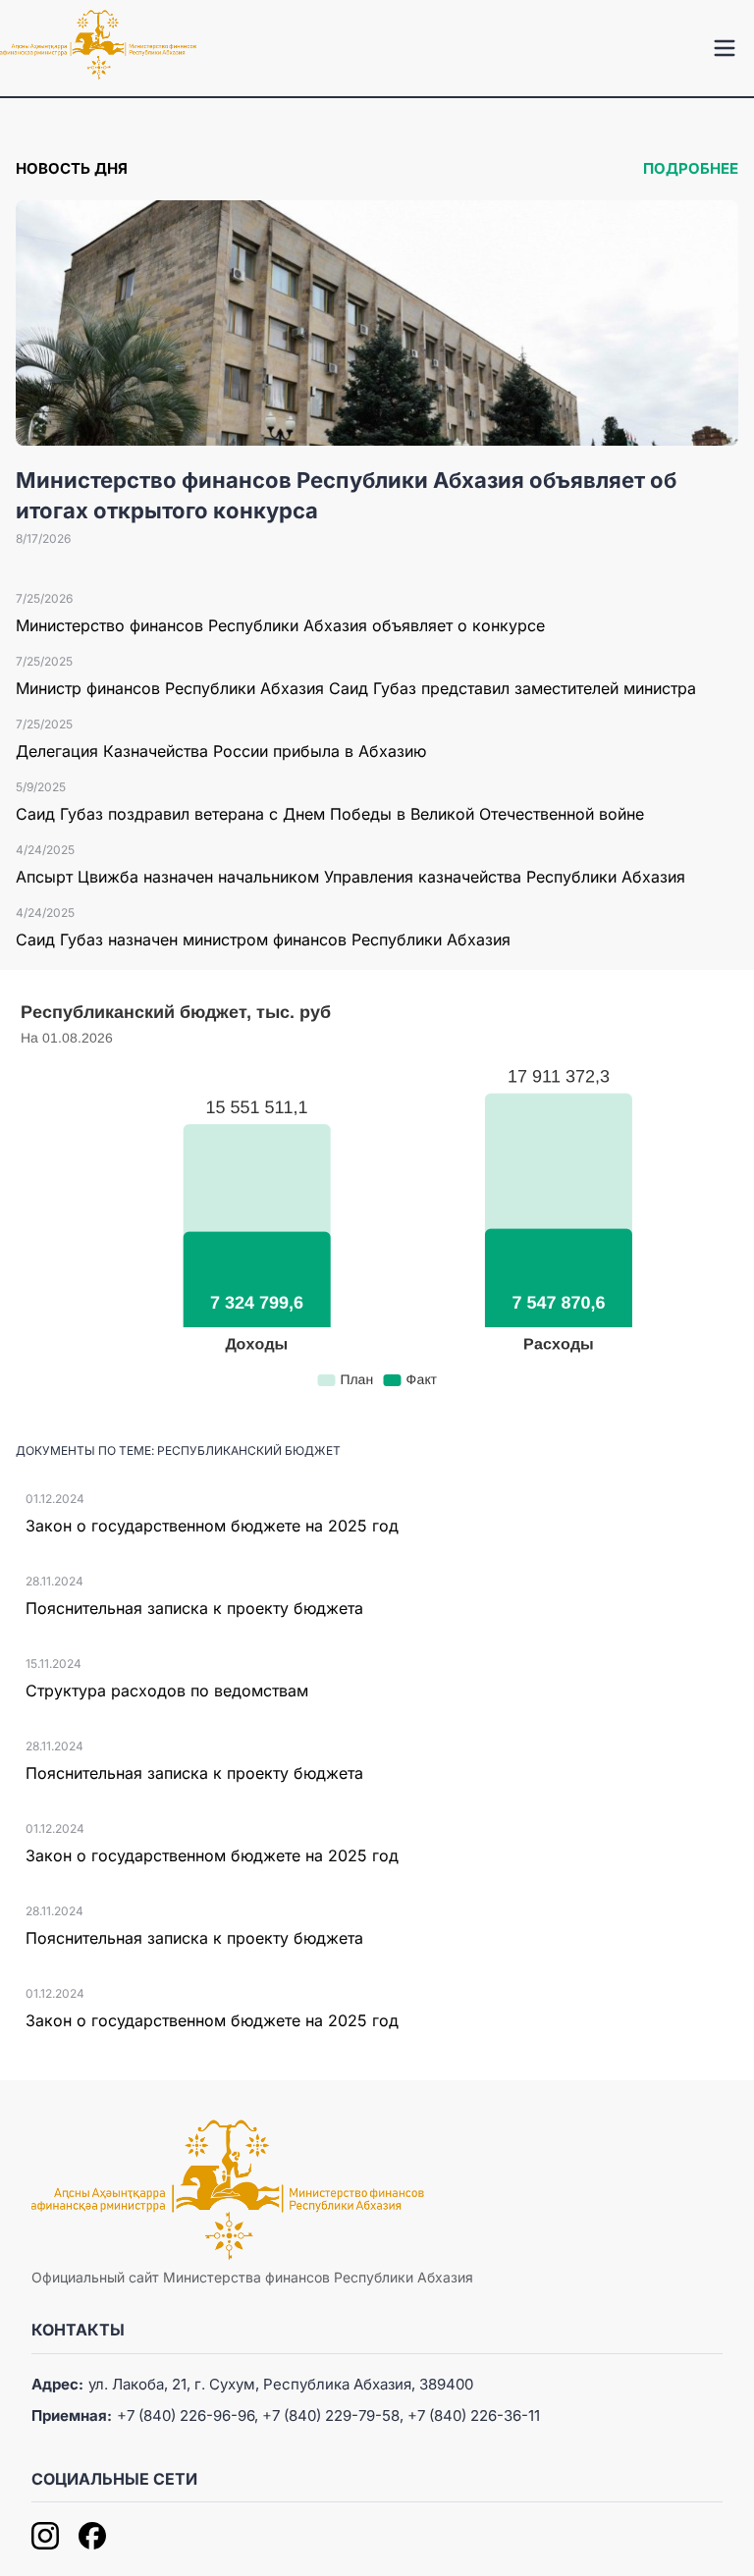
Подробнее (691, 168)
